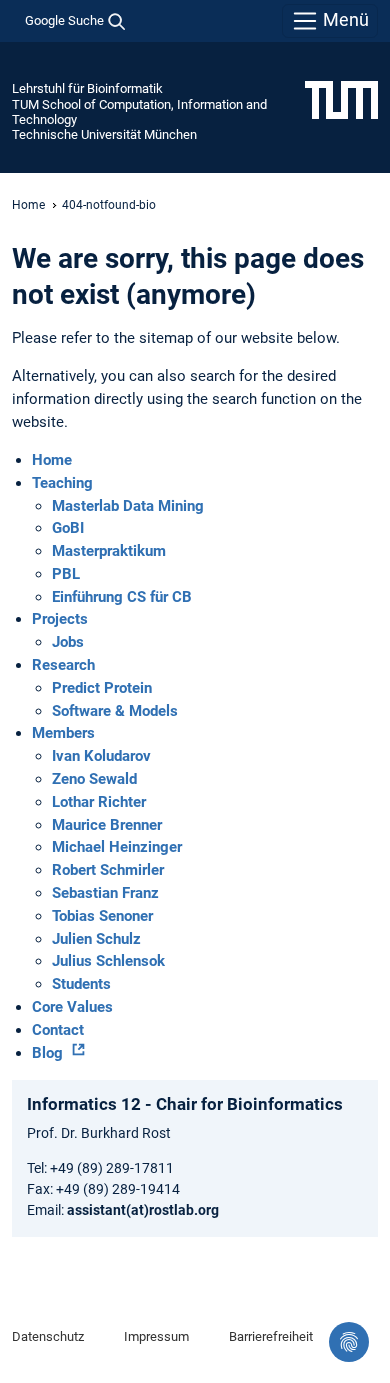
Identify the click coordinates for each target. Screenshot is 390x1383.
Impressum (156, 1336)
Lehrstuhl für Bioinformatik (87, 88)
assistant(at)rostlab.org (143, 1210)
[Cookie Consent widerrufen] (349, 1342)
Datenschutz (48, 1336)
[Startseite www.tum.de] (341, 99)
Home (28, 205)
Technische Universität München (104, 134)
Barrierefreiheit (271, 1336)
